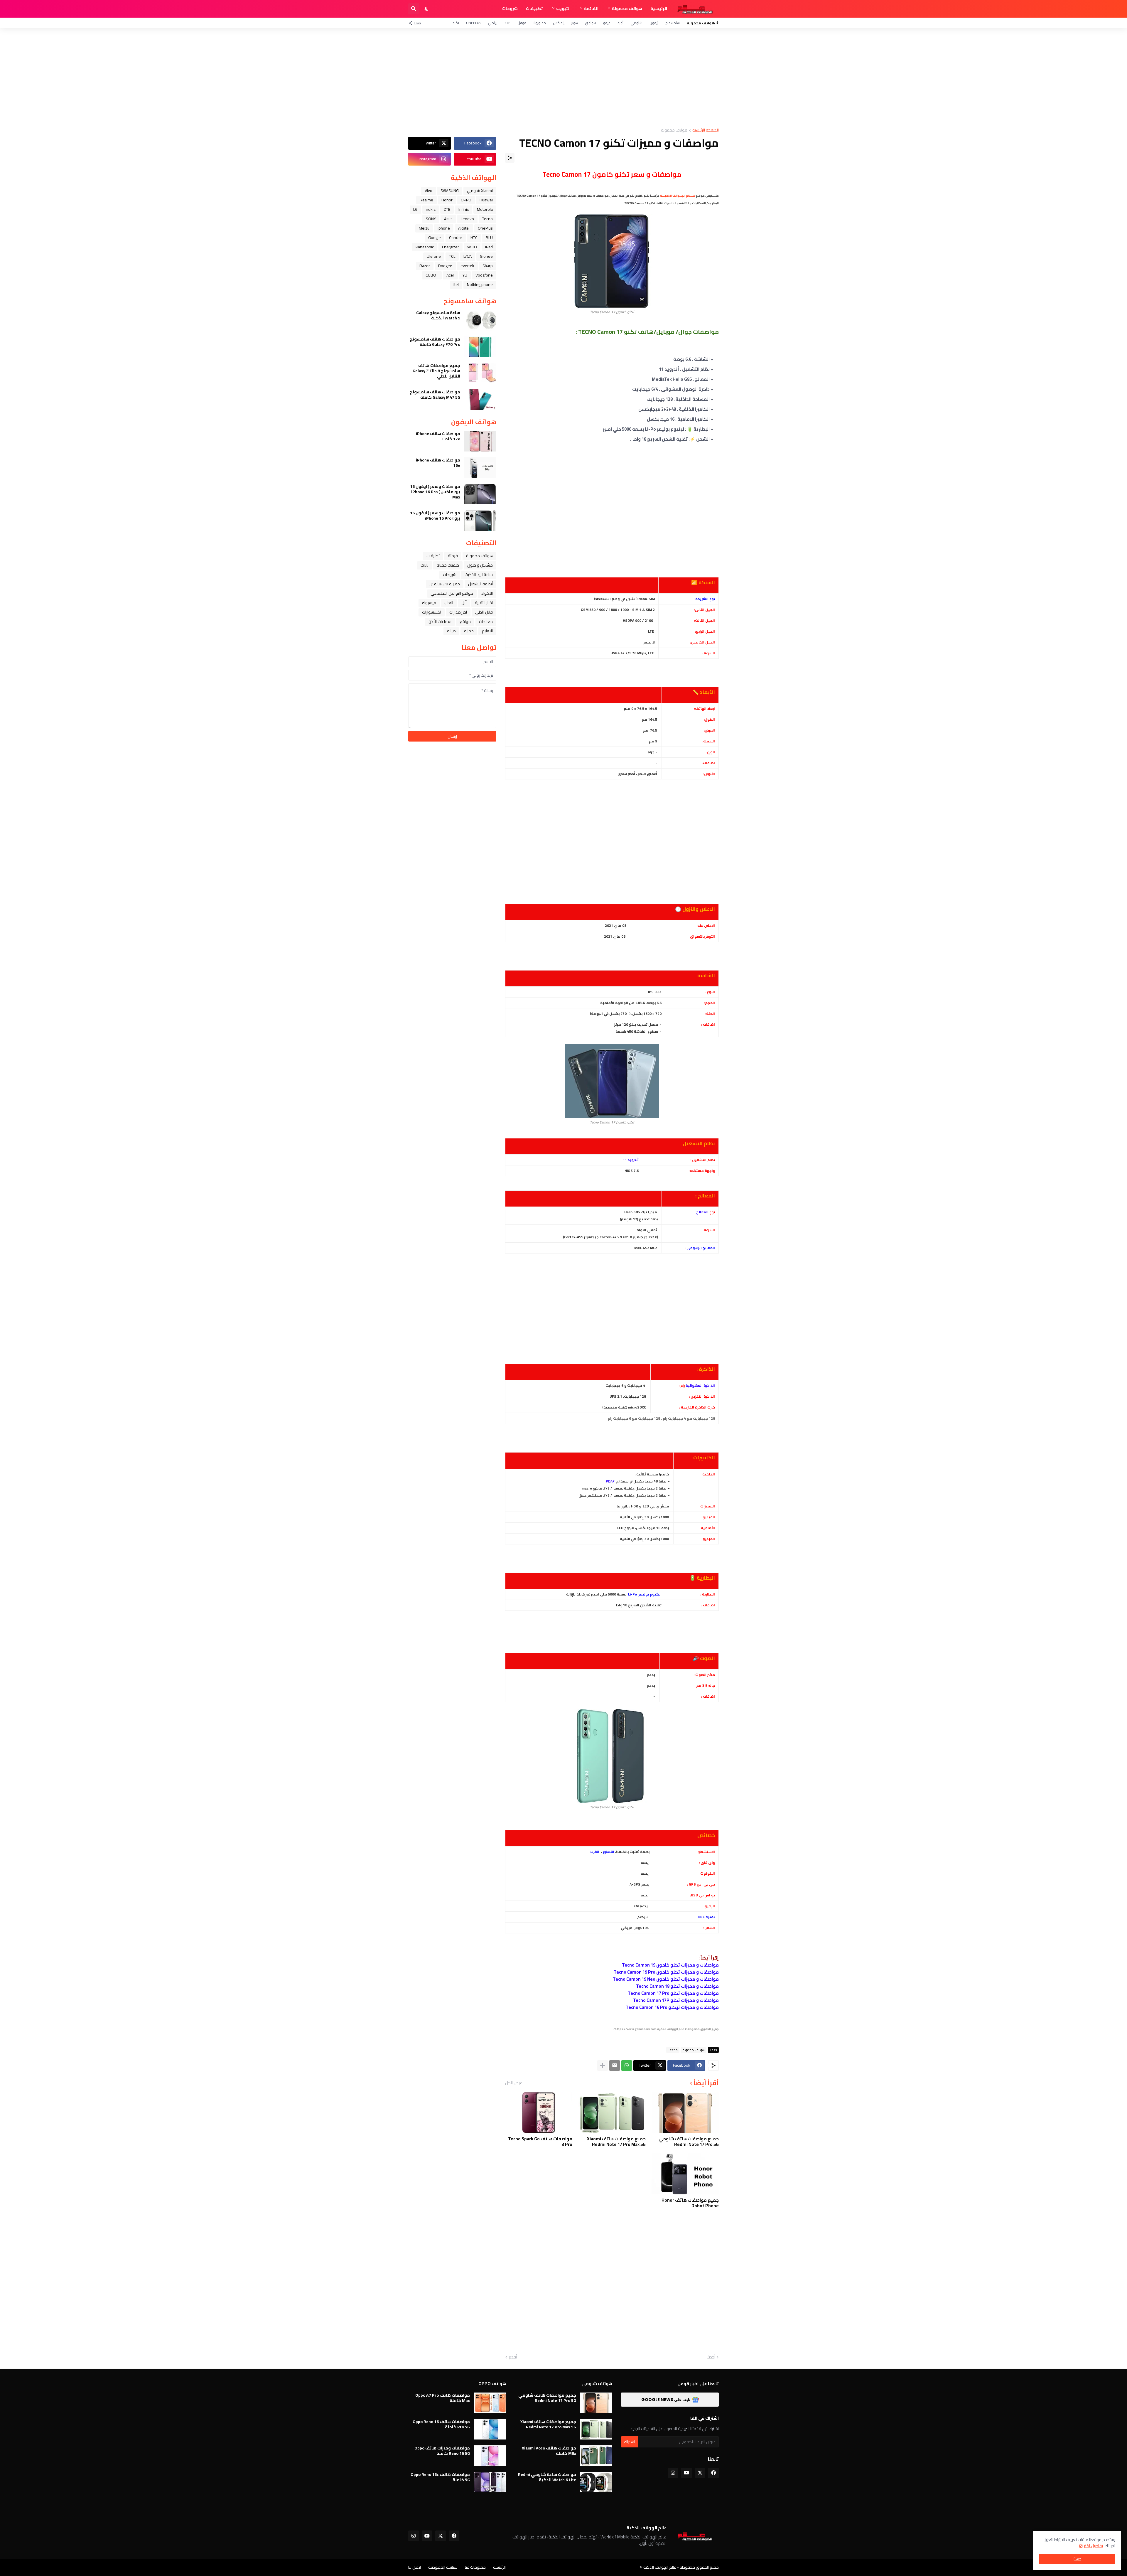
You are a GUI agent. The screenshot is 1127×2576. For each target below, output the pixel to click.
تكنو (456, 23)
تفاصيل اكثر (1093, 2546)
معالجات (486, 621)
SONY (431, 219)
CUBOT (432, 275)
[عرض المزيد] (603, 2065)
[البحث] (414, 9)
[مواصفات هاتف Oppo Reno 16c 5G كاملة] (490, 2482)
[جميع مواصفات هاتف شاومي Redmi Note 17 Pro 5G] (685, 2112)
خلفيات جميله (448, 565)
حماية (469, 631)
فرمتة (453, 556)
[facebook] (713, 2473)
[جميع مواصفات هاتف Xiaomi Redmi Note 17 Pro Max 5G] (612, 2112)
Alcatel (464, 228)
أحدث (711, 2357)
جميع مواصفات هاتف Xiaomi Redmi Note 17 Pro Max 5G (616, 2142)
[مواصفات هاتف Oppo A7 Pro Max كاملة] (490, 2403)
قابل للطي (484, 612)
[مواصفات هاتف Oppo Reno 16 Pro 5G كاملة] (490, 2429)
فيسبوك (429, 603)
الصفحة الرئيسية (706, 130)
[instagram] (673, 2473)
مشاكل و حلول (480, 565)
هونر (575, 23)
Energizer (451, 247)
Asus (448, 219)
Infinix (464, 209)
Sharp (488, 266)
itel (456, 284)
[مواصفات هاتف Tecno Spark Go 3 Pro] (539, 2112)
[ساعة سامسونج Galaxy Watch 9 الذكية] (480, 320)
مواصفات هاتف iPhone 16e (438, 463)
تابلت (425, 565)
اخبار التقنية (484, 603)
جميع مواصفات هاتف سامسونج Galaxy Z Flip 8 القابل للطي (436, 371)
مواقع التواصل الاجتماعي (452, 593)
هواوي (591, 23)
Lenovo (467, 219)
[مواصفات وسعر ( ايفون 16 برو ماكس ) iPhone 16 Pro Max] (480, 494)
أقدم (513, 2357)
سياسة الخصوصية (443, 2567)
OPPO (466, 200)
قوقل (522, 23)
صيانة (451, 631)
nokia (431, 209)
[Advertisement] (563, 78)
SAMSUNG (450, 191)
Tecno (673, 2050)
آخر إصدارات (458, 612)
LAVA (468, 256)
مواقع (465, 621)
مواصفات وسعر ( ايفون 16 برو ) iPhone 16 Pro (435, 515)
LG (415, 209)
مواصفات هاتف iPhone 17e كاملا (438, 436)
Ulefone (434, 256)
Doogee (445, 266)
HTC (474, 237)
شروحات (510, 9)
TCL (452, 256)
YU (465, 275)
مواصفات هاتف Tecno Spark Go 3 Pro (540, 2142)
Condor (456, 237)
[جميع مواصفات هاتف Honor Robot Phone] (685, 2174)
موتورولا (540, 23)
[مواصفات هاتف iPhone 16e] (480, 468)
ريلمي (493, 23)
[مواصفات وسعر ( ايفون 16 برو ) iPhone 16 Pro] (480, 520)
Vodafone (484, 275)
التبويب (563, 9)
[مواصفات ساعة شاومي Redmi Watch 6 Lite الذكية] (596, 2482)
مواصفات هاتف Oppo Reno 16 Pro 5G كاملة (441, 2424)
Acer (450, 275)
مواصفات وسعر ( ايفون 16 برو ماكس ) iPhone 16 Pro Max (435, 492)
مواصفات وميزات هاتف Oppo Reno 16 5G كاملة (442, 2451)
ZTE (507, 23)
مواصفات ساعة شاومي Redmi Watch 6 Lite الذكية (547, 2477)
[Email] (615, 2065)
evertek (467, 266)
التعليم (487, 631)
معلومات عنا (475, 2567)
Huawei (486, 200)
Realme (426, 200)
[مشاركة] (510, 158)
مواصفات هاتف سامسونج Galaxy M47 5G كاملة (435, 395)
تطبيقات (534, 9)
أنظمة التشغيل (480, 584)
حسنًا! (1077, 2559)
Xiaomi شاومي (480, 191)
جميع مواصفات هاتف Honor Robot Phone (690, 2203)
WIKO (472, 247)
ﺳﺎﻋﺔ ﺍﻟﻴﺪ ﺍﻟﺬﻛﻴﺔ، (479, 574)
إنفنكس (559, 23)
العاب (449, 603)
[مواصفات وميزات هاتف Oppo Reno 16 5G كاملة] (490, 2456)
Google (435, 237)
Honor (447, 200)
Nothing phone (480, 284)
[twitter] (700, 2473)
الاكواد (487, 593)
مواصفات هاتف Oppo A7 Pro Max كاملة (443, 2398)
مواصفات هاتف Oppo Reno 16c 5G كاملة (440, 2477)
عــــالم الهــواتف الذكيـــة (678, 196)
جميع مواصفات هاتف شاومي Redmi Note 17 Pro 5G (689, 2142)
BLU (489, 237)
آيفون (654, 23)
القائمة (591, 9)
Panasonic (425, 247)
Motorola (485, 209)
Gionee (486, 256)
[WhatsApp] (627, 2065)
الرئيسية (659, 9)
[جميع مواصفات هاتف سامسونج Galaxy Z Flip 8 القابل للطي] (480, 373)
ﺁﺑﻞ (464, 603)
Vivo (428, 191)
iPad (489, 247)
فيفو (607, 23)
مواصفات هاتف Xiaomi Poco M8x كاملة (549, 2451)
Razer (425, 266)
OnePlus (474, 23)
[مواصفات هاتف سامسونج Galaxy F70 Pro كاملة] (480, 347)
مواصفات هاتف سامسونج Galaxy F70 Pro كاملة (435, 342)
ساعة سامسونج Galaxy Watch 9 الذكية (438, 315)
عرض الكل (514, 2083)
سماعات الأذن (440, 621)
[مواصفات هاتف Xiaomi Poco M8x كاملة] (596, 2456)
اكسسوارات (432, 612)
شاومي (636, 23)
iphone (444, 228)
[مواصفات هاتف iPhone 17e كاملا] (480, 441)
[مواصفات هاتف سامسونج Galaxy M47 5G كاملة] (480, 400)
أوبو (620, 23)
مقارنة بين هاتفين (445, 584)
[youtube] (686, 2473)
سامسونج (673, 23)
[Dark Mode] (427, 9)
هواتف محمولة (627, 9)
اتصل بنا (415, 2567)
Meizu (424, 228)
